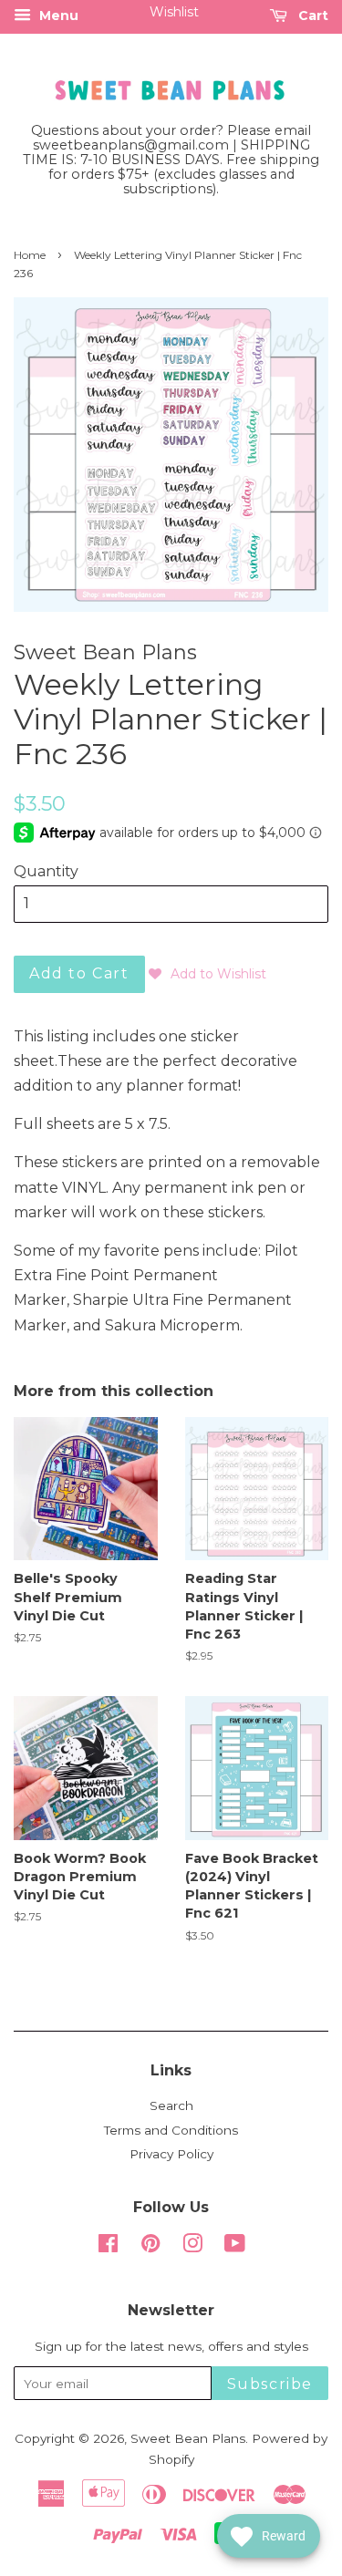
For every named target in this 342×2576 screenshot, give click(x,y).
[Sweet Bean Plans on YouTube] (235, 2247)
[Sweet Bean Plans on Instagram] (192, 2247)
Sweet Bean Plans (188, 2438)
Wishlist (174, 12)
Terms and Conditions (171, 2130)
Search (171, 2105)
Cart (311, 16)
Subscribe (270, 2384)
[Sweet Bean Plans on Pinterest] (150, 2247)
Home (30, 255)
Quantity (46, 871)
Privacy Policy (171, 2154)
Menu (57, 16)
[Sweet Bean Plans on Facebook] (108, 2247)
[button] (207, 974)
